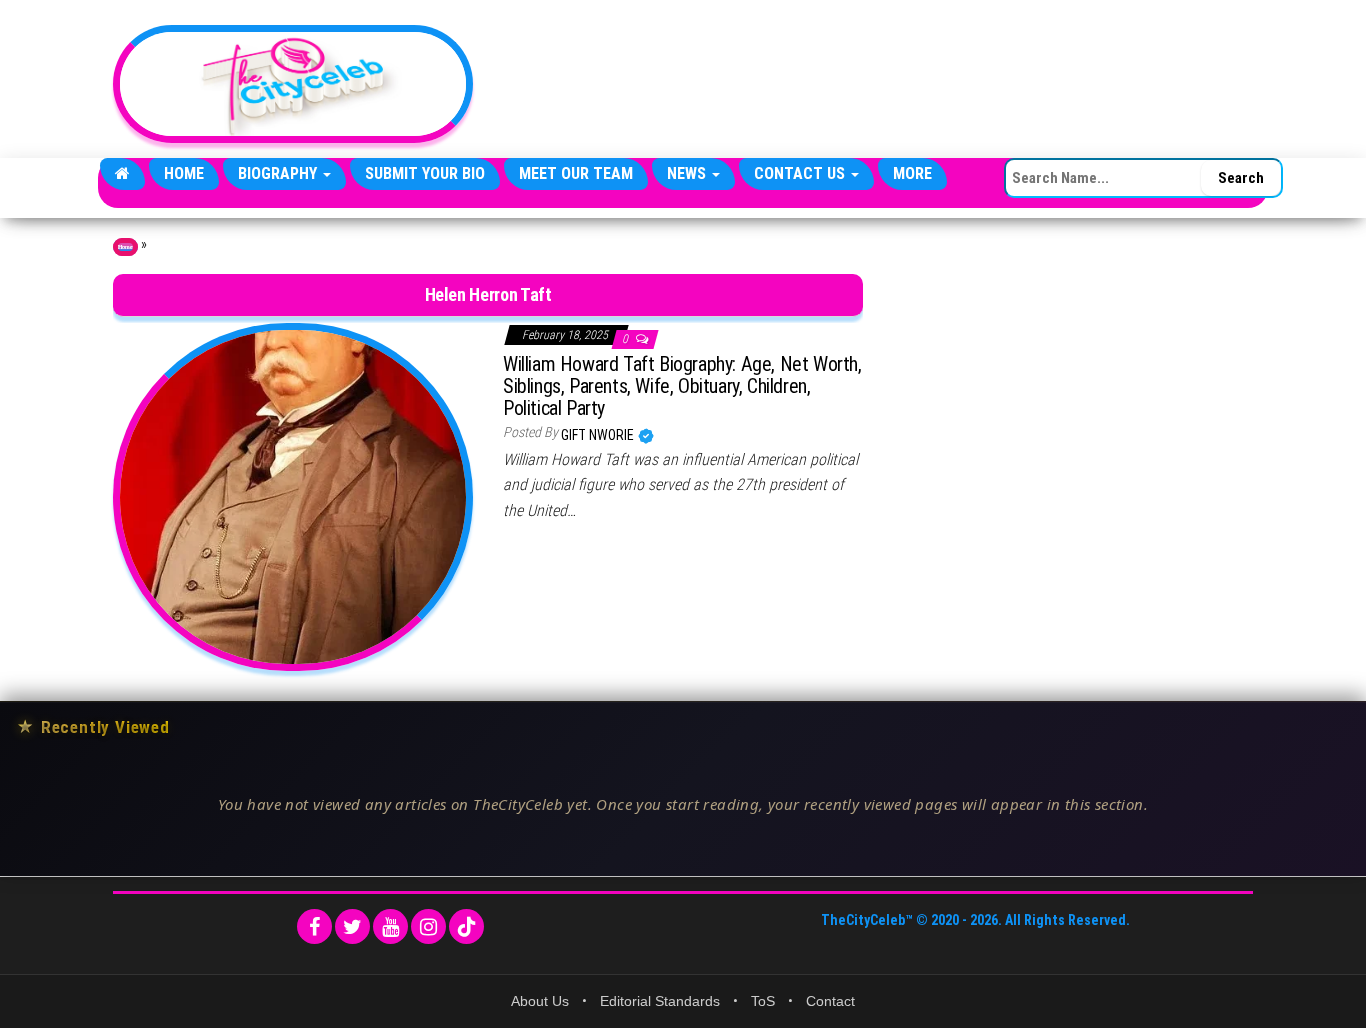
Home (184, 173)
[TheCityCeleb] (122, 174)
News (688, 173)
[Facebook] (314, 926)
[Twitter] (352, 926)
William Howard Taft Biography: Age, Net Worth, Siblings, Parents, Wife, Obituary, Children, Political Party (682, 386)
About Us (540, 1001)
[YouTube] (390, 926)
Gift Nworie (599, 435)
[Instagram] (428, 926)
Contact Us (801, 173)
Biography (279, 173)
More (912, 173)
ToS (763, 1001)
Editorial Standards (660, 1001)
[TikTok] (466, 926)
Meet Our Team (576, 173)
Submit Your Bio (425, 173)
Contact (830, 1001)
